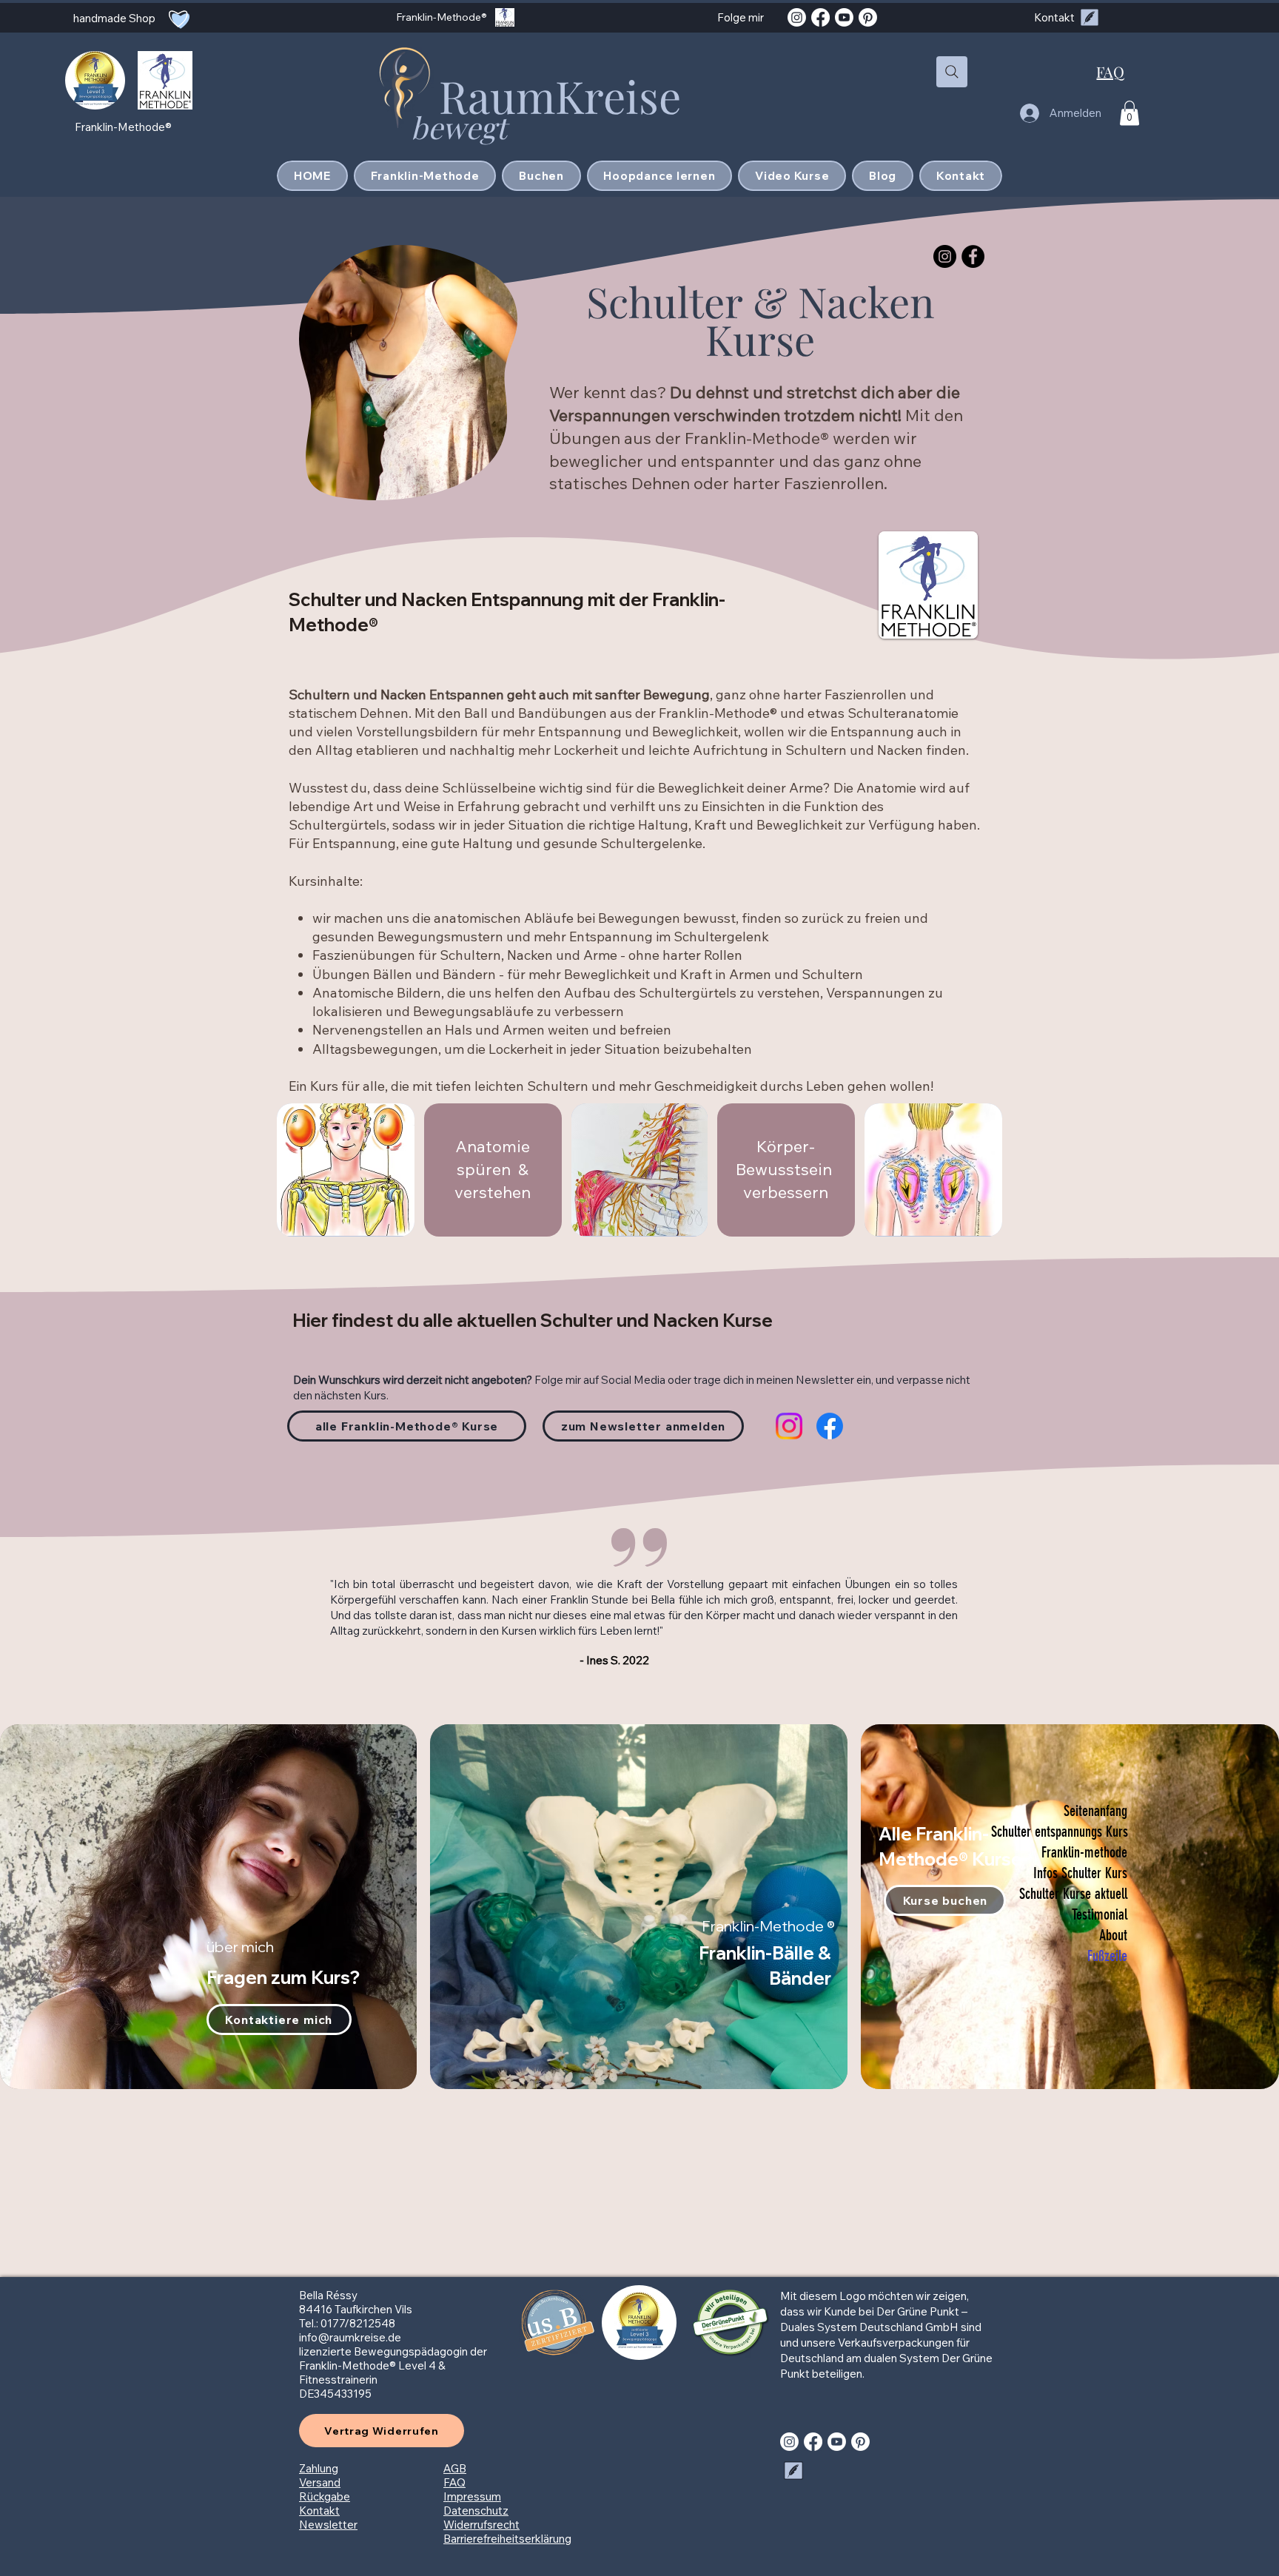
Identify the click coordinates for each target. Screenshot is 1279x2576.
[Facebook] (820, 17)
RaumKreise (560, 95)
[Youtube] (844, 17)
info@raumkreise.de (350, 2337)
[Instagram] (797, 17)
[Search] (952, 72)
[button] (1129, 113)
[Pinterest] (868, 17)
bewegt (462, 127)
